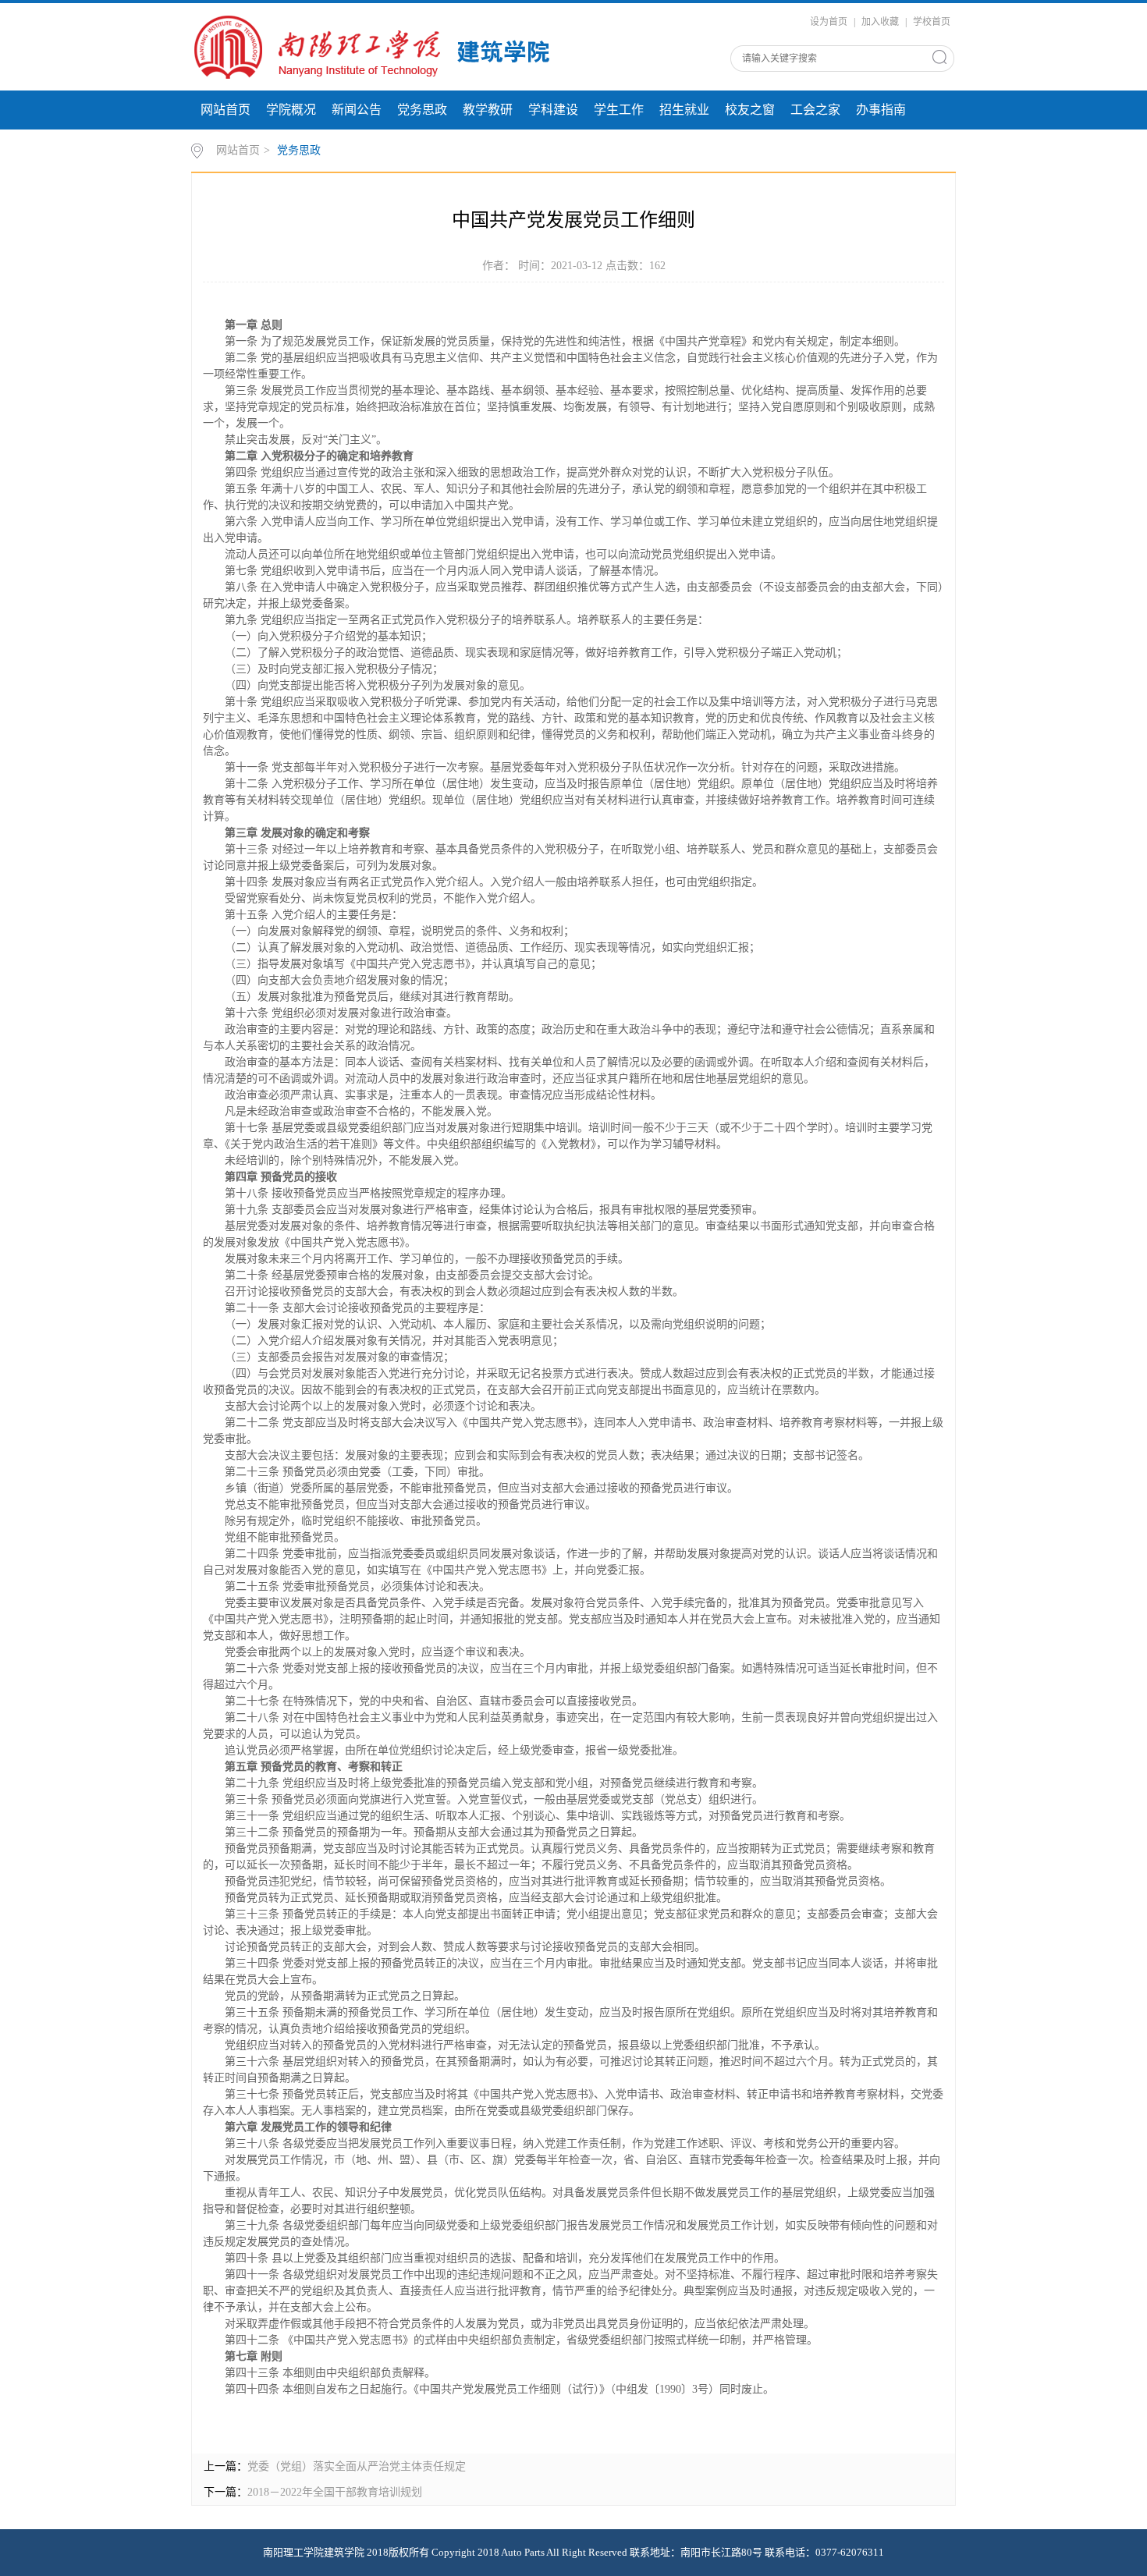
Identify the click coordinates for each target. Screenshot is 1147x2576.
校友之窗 (750, 110)
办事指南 (881, 110)
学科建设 (553, 110)
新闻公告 (357, 110)
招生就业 (684, 110)
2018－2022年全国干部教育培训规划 (335, 2492)
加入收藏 (880, 22)
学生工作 (619, 110)
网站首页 (225, 110)
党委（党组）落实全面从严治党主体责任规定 (357, 2466)
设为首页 (829, 22)
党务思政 (422, 110)
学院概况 (291, 110)
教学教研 (488, 110)
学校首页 (932, 22)
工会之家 (815, 110)
